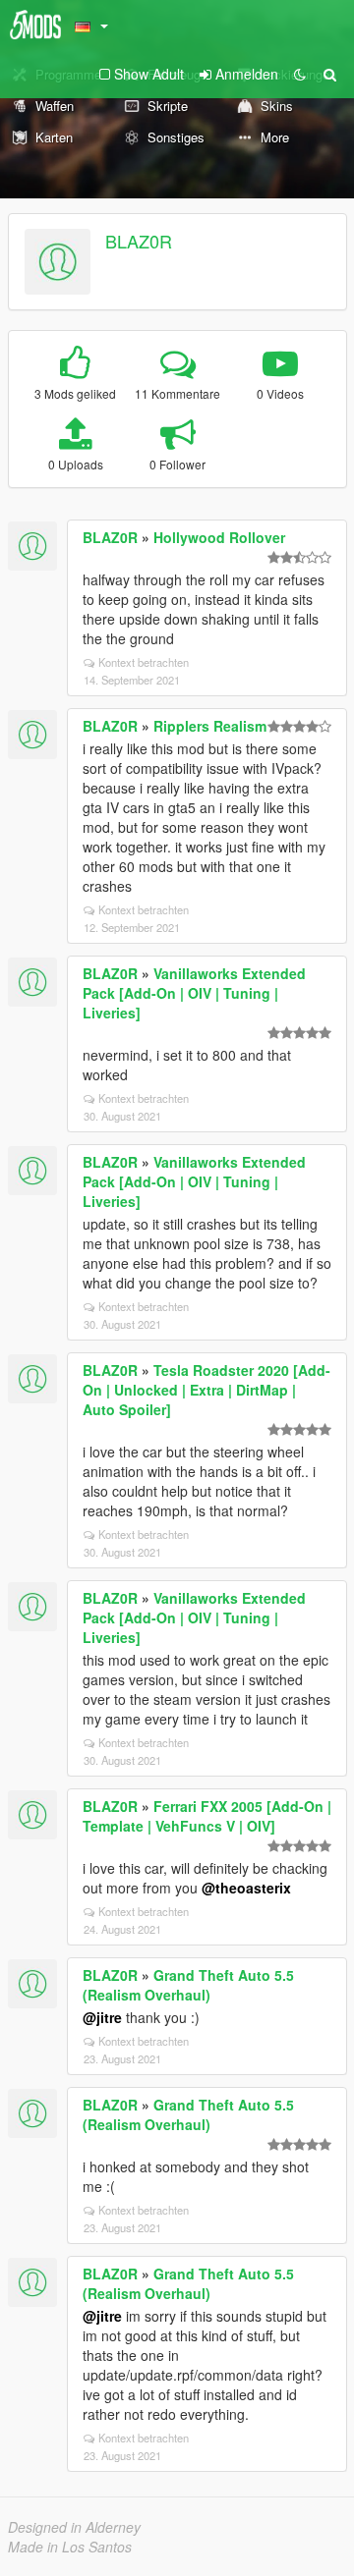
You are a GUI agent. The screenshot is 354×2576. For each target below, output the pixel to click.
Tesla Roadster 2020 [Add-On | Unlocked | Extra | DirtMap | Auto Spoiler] (206, 1390)
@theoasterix (246, 1888)
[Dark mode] (300, 74)
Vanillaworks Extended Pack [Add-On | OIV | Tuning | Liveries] (194, 993)
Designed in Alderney (74, 2527)
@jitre (102, 2017)
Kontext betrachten (144, 662)
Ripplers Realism (210, 726)
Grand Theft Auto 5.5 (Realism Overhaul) (188, 1985)
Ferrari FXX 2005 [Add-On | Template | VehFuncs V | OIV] (207, 1816)
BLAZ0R (139, 241)
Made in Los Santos (70, 2547)
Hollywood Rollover (219, 537)
